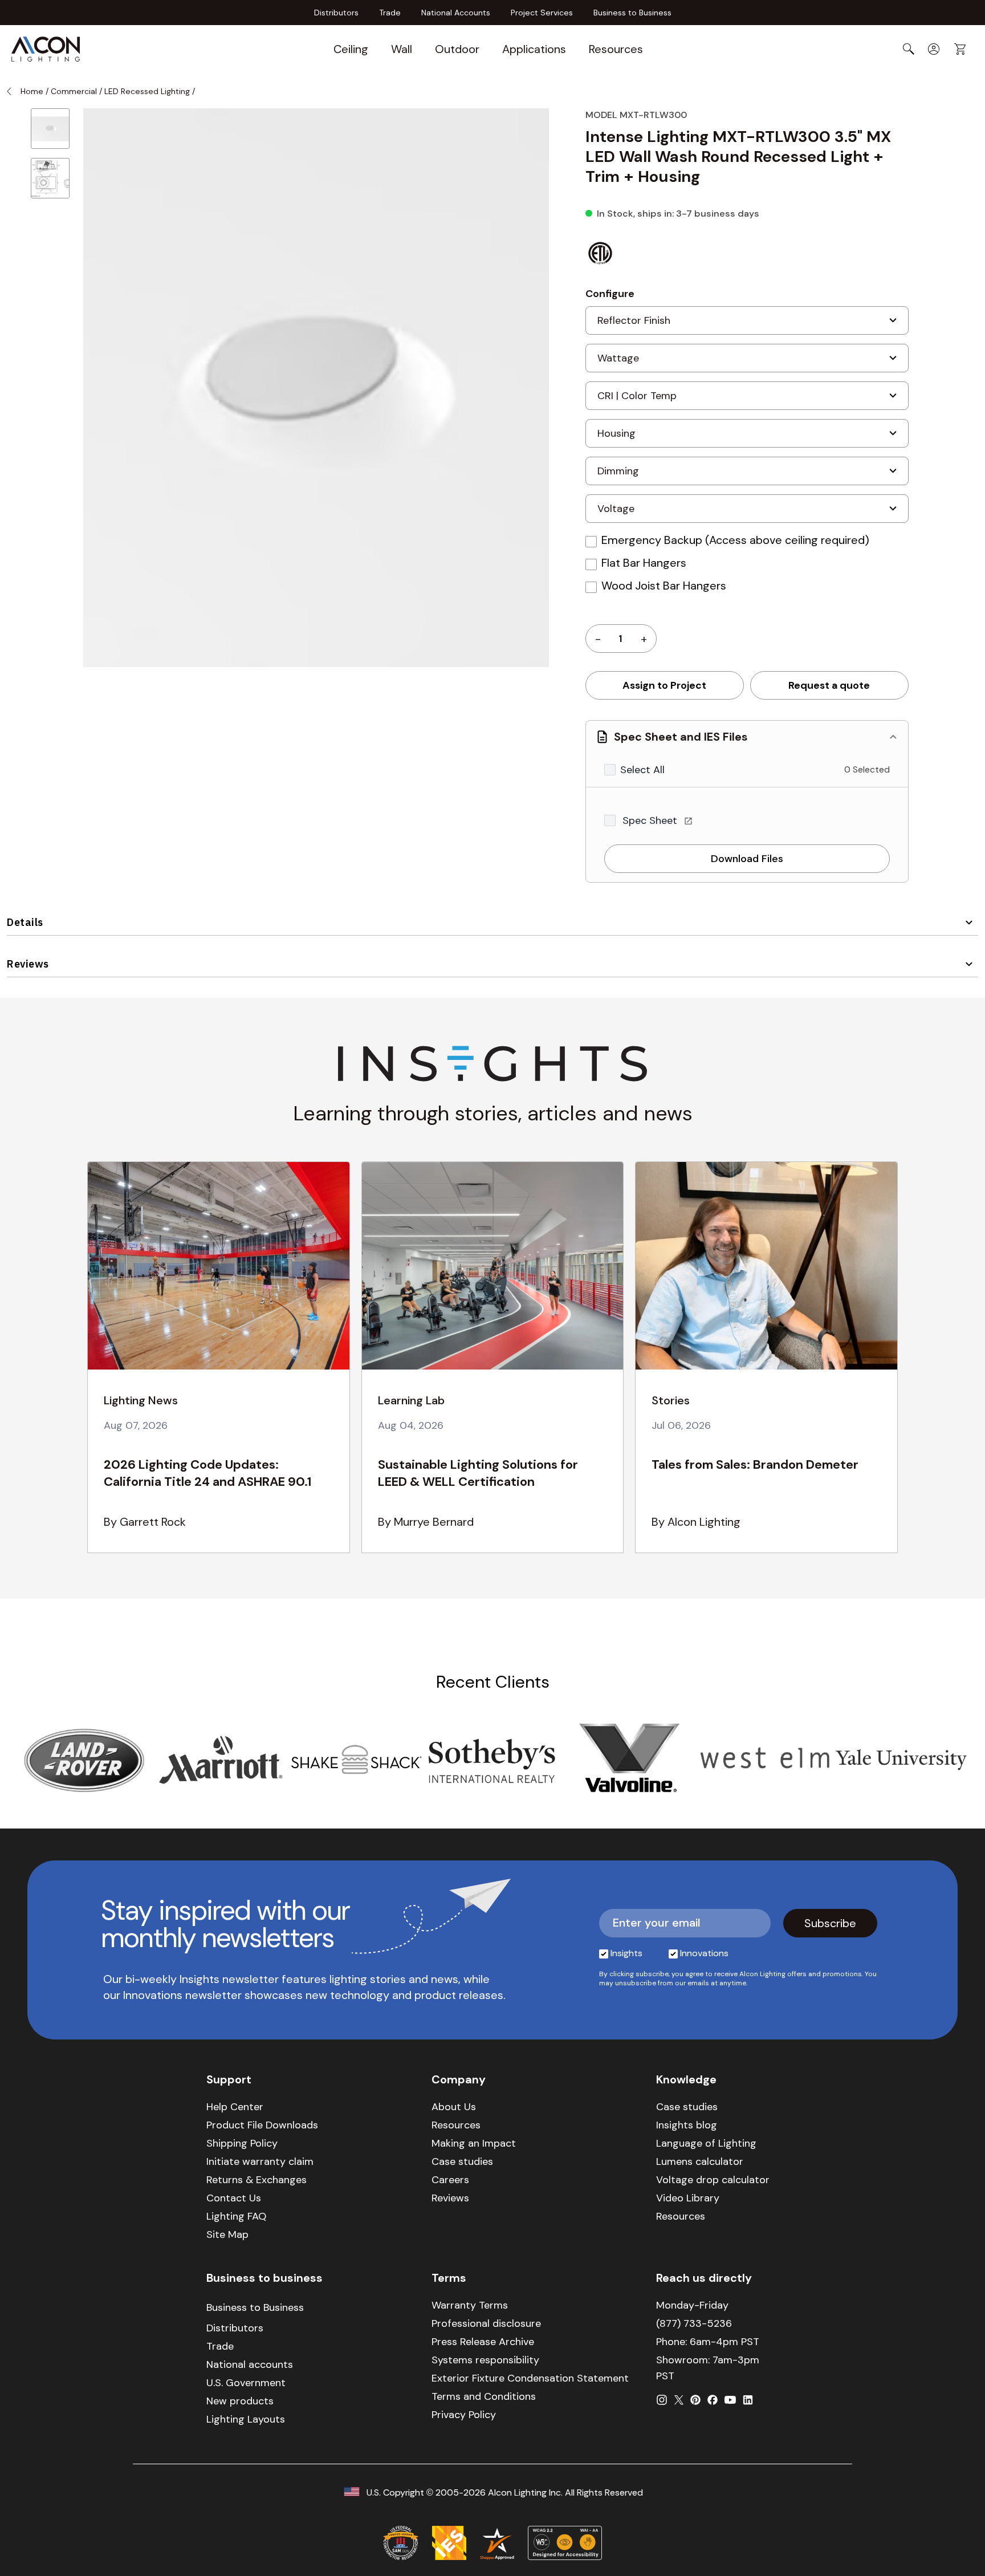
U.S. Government (246, 2383)
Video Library (688, 2198)
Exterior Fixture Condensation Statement (530, 2378)
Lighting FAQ (236, 2216)
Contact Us (234, 2198)
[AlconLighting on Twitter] (679, 2400)
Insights (626, 1953)
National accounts (250, 2364)
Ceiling (351, 49)
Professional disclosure (486, 2323)
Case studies (462, 2161)
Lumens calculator (700, 2161)
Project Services (542, 13)
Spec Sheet (651, 820)
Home (32, 91)
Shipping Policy (242, 2143)
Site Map (227, 2234)
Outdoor (457, 49)
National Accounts (456, 13)
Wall (402, 49)
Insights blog (687, 2125)
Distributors (336, 13)
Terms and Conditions (484, 2396)
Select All (642, 770)
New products (240, 2401)
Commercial (74, 91)
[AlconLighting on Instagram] (662, 2400)
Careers (450, 2180)
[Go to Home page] (46, 49)
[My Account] (934, 49)
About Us (454, 2107)
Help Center (235, 2107)
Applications (534, 49)
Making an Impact (474, 2143)
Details (25, 922)
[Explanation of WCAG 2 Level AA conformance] (565, 2543)
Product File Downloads (262, 2125)
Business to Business (632, 13)
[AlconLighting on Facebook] (713, 2400)
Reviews (28, 964)
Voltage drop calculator (713, 2180)
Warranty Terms (470, 2305)
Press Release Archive (483, 2342)
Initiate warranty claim (260, 2161)
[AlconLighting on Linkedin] (748, 2400)
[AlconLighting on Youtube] (730, 2400)
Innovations (704, 1953)
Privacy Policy (464, 2415)
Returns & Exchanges (257, 2180)
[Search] (909, 49)
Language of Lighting (706, 2143)
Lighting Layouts (246, 2419)
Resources (616, 49)
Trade (390, 13)
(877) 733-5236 (694, 2323)
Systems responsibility (485, 2360)
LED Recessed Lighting (147, 91)
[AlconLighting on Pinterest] (695, 2400)
